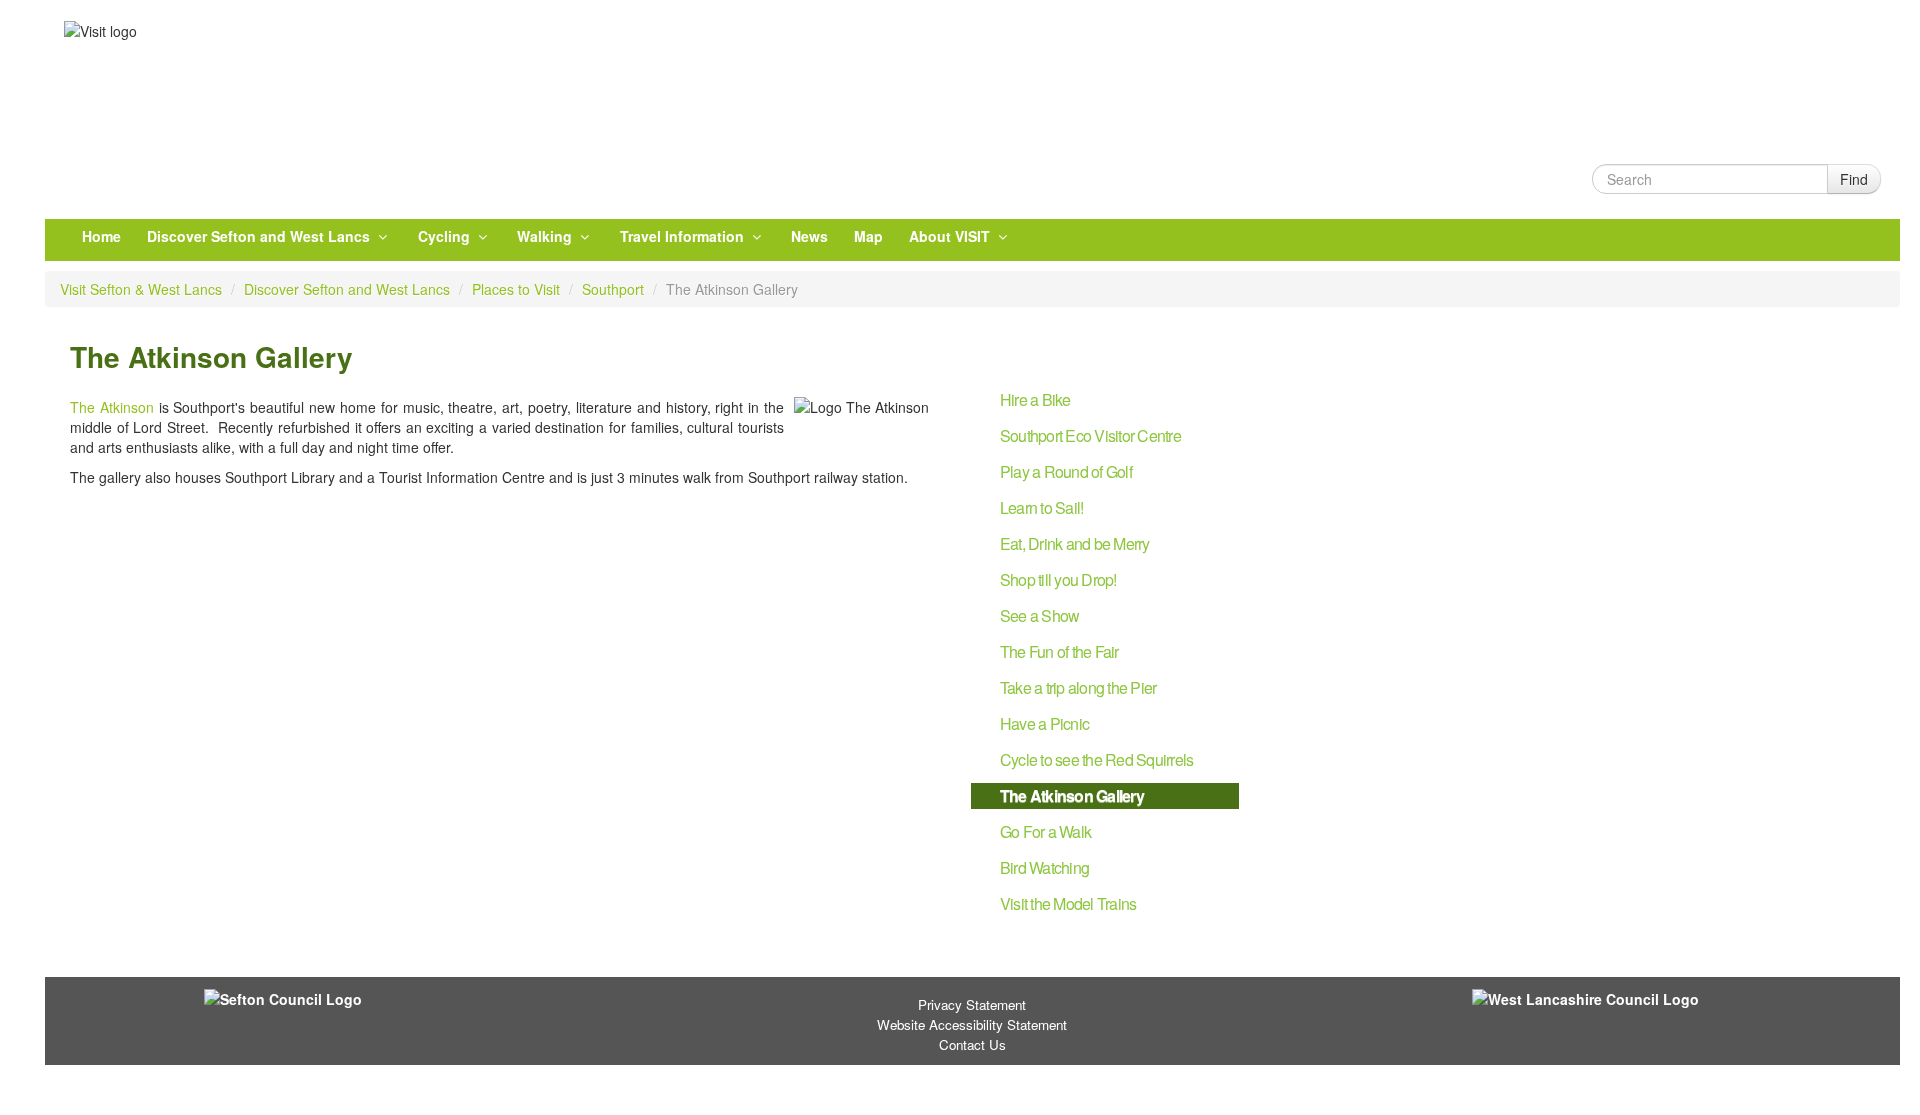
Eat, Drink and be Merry (1075, 543)
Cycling (446, 236)
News (809, 236)
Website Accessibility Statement (972, 1024)
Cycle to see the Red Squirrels (1097, 759)
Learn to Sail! (1042, 507)
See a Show (1040, 615)
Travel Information (684, 236)
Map (868, 236)
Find (1854, 179)
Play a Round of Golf (1066, 471)
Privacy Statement (972, 1004)
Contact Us (972, 1044)
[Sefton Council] (339, 998)
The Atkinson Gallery (1072, 795)
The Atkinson (112, 407)
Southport (613, 289)
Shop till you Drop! (1058, 579)
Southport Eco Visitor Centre (1090, 435)
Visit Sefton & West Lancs (141, 289)
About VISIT (951, 236)
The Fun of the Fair (1059, 651)
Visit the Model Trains (1068, 903)
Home (101, 236)
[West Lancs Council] (1607, 998)
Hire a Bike (1035, 399)
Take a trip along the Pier (1078, 687)
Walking (546, 236)
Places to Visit (516, 289)
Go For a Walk (1045, 831)
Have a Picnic (1044, 723)
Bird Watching (1044, 867)
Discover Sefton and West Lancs (260, 236)
